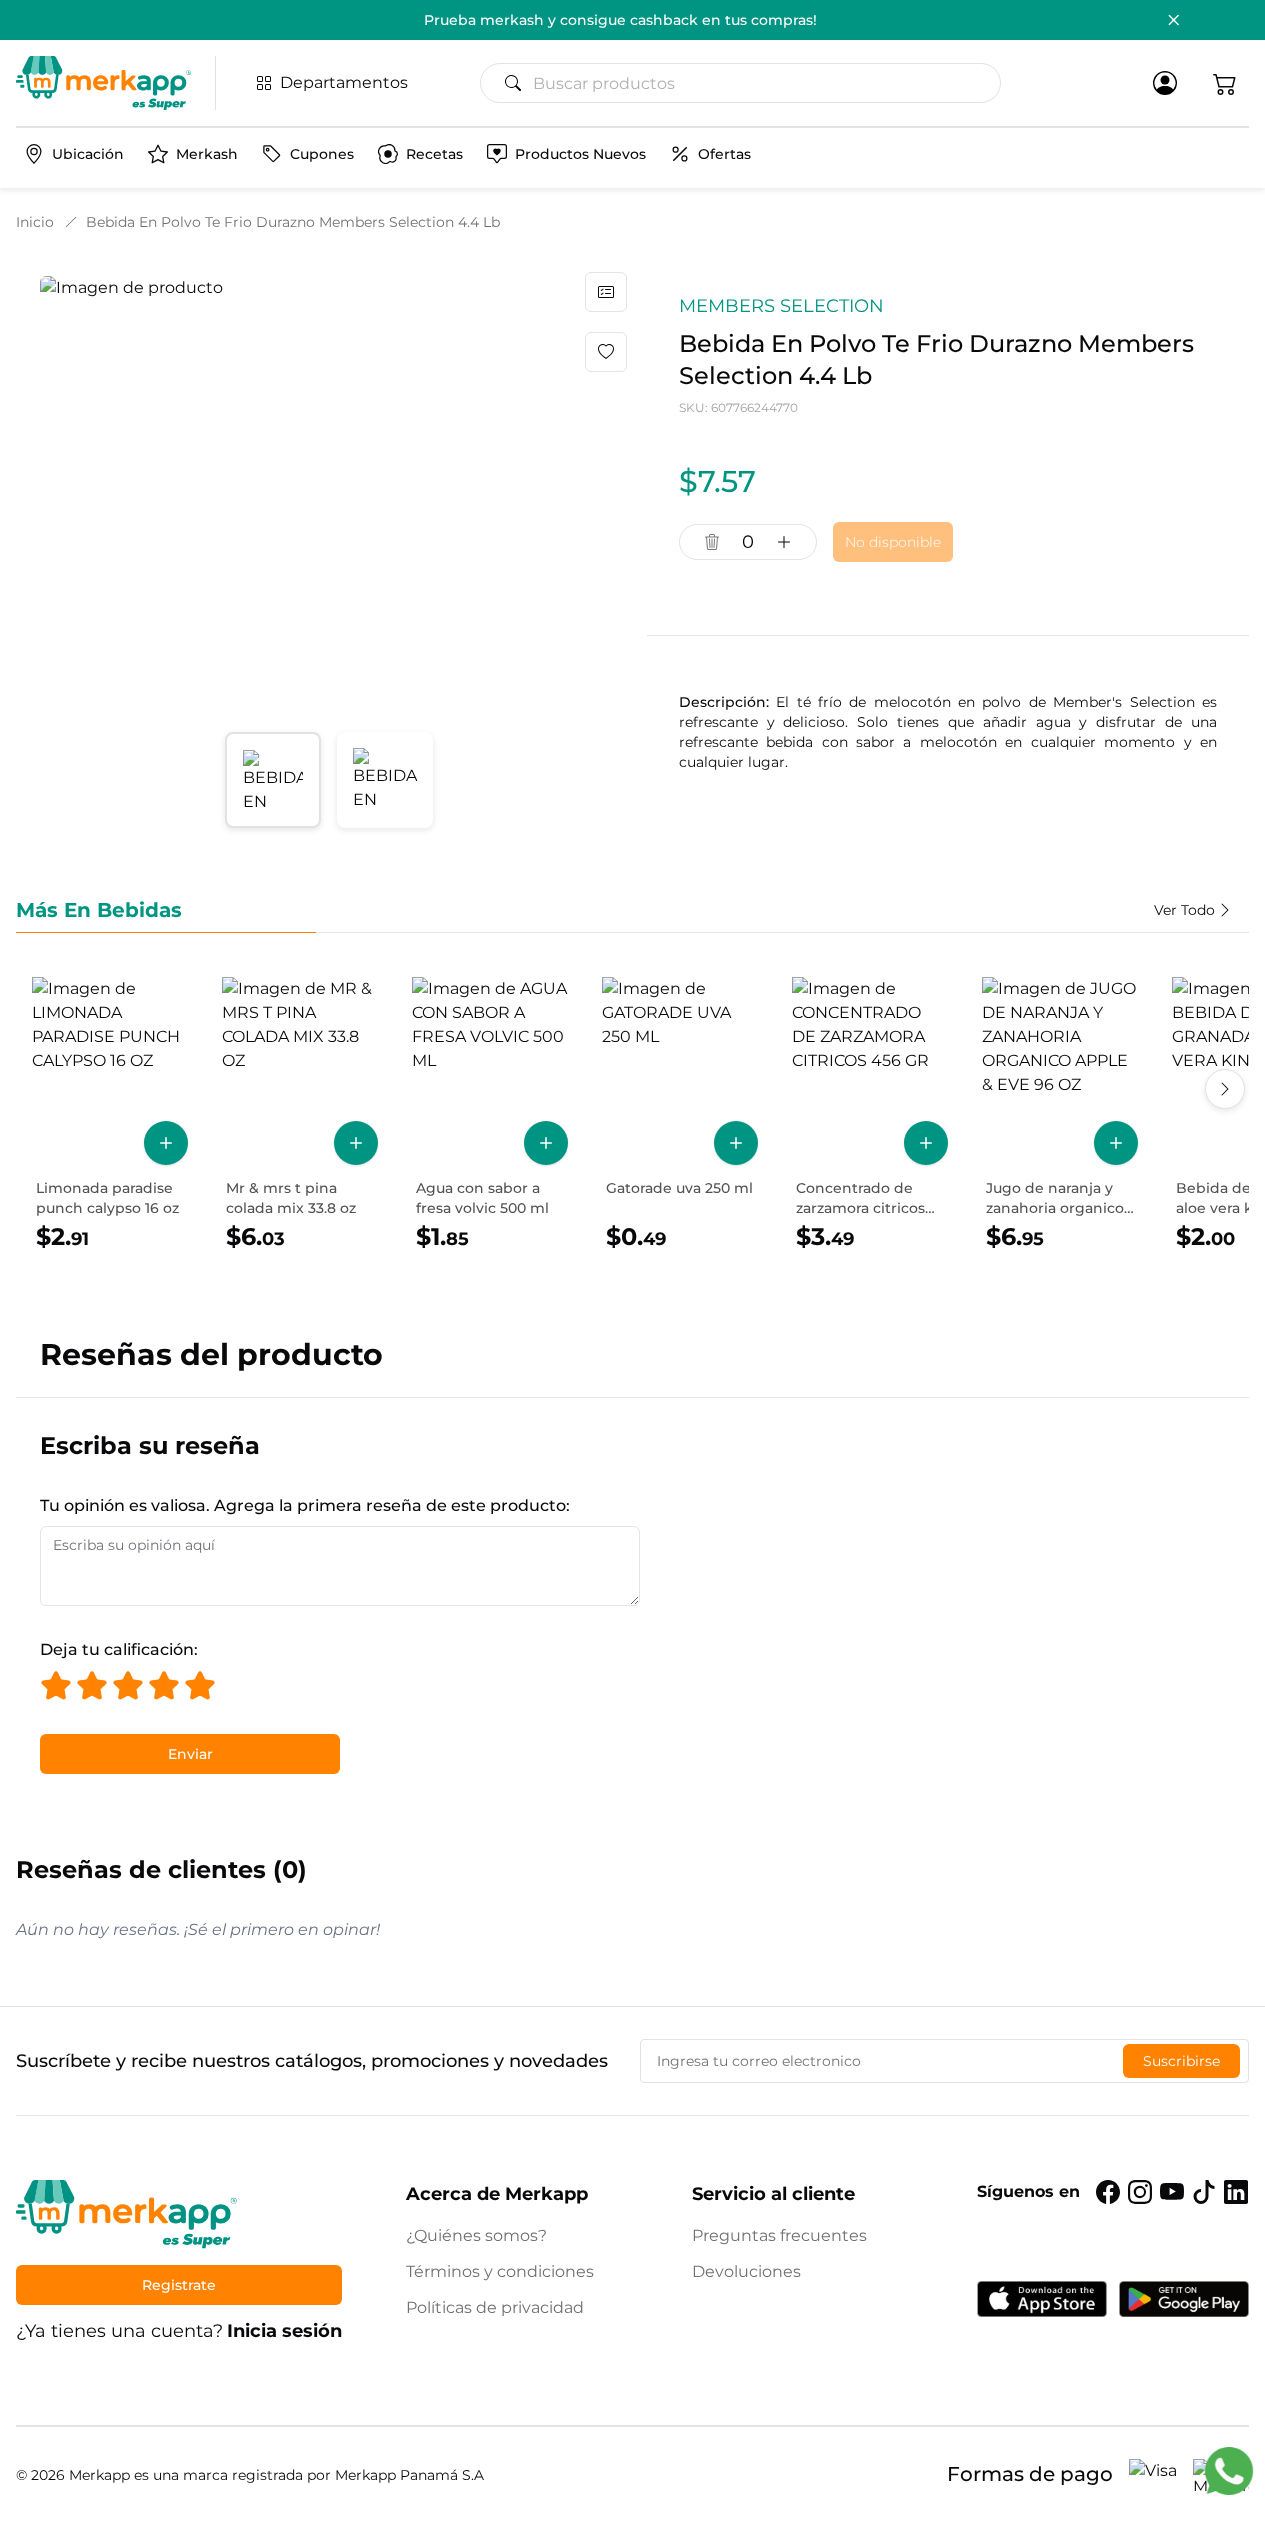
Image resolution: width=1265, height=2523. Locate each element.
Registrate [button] (179, 2285)
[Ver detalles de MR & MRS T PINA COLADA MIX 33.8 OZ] (300, 1115)
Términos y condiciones (500, 2271)
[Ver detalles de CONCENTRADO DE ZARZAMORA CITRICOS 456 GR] (870, 1115)
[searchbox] (748, 83)
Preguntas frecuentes (779, 2235)
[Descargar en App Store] (1042, 2299)
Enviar (190, 1754)
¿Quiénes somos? (476, 2235)
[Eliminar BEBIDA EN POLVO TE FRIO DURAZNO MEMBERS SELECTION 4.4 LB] (712, 542)
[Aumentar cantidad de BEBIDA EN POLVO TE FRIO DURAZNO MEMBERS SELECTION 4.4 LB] (784, 542)
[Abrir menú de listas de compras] (606, 292)
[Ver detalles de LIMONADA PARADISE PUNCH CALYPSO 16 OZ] (110, 1115)
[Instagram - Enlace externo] (1140, 2192)
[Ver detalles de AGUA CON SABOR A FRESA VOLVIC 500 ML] (490, 1115)
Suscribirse (1181, 2061)
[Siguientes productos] (1225, 1089)
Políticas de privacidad (495, 2307)
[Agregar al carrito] (166, 1143)
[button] (1225, 83)
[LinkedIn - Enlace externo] (1236, 2192)
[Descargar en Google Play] (1184, 2299)
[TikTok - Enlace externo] (1204, 2192)
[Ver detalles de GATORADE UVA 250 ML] (680, 1115)
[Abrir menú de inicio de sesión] (1165, 83)
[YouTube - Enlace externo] (1172, 2192)
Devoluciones (746, 2271)
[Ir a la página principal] (103, 83)
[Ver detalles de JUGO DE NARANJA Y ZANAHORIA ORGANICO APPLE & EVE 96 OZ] (1060, 1115)
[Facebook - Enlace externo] (1108, 2192)
